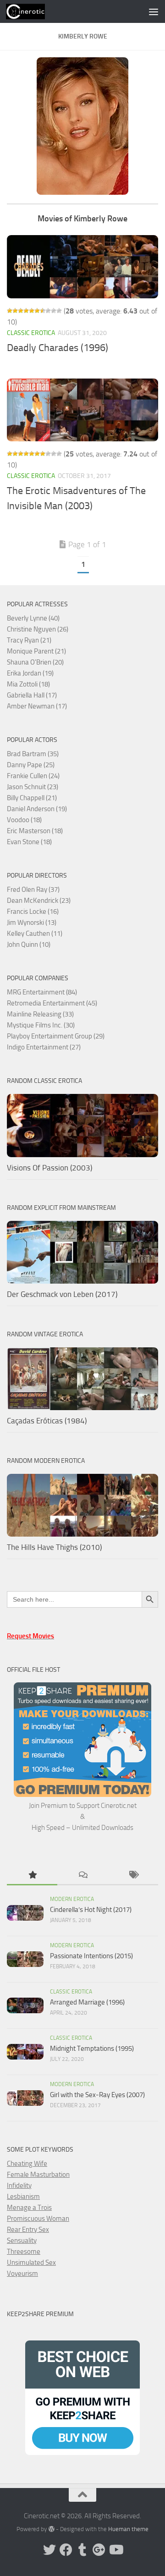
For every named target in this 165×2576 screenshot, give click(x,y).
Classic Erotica (31, 333)
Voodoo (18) (24, 820)
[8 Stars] (48, 311)
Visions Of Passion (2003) (49, 1168)
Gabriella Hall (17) (32, 695)
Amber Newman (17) (37, 706)
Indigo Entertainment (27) (44, 1047)
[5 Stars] (32, 311)
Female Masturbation (38, 2175)
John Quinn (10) (29, 945)
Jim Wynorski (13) (32, 923)
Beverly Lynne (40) (33, 618)
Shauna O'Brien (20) (35, 662)
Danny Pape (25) (31, 765)
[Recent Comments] (82, 1876)
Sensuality (22, 2241)
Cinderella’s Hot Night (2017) (91, 1910)
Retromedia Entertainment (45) (52, 1003)
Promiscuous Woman (38, 2219)
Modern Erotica (72, 1899)
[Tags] (133, 1876)
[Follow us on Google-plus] (99, 2550)
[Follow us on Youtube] (115, 2550)
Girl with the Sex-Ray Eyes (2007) (97, 2095)
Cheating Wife (27, 2164)
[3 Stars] (21, 311)
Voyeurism (22, 2274)
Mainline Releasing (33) (40, 1014)
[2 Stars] (15, 311)
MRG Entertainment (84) (42, 992)
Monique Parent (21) (36, 651)
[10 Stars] (59, 311)
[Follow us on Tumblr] (82, 2550)
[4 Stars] (26, 311)
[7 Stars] (43, 311)
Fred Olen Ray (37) (33, 890)
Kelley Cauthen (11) (35, 934)
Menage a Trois (29, 2208)
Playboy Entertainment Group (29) (56, 1036)
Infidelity (19, 2186)
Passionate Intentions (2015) (91, 1956)
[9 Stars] (54, 311)
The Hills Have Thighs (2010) (54, 1547)
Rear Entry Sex (28, 2230)
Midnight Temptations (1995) (92, 2049)
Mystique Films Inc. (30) (41, 1025)
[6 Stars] (37, 311)
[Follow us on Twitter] (49, 2550)
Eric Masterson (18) (35, 831)
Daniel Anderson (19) (37, 809)
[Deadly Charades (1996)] (82, 267)
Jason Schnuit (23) (33, 787)
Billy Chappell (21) (32, 798)
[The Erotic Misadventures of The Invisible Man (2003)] (82, 410)
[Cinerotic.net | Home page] (32, 11)
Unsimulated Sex (31, 2263)
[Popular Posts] (32, 1876)
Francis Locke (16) (33, 912)
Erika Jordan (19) (30, 673)
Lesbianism (23, 2197)
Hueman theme (128, 2529)
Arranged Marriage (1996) (87, 2002)
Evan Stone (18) (29, 842)
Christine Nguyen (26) (38, 629)
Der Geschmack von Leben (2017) (62, 1294)
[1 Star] (10, 311)
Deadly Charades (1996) (58, 348)
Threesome (24, 2252)
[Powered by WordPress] (51, 2529)
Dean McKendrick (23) (39, 901)
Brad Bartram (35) (33, 754)
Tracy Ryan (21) (29, 640)
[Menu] (154, 11)
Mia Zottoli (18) (28, 684)
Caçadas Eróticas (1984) (47, 1421)
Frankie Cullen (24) (33, 776)
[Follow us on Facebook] (66, 2550)
